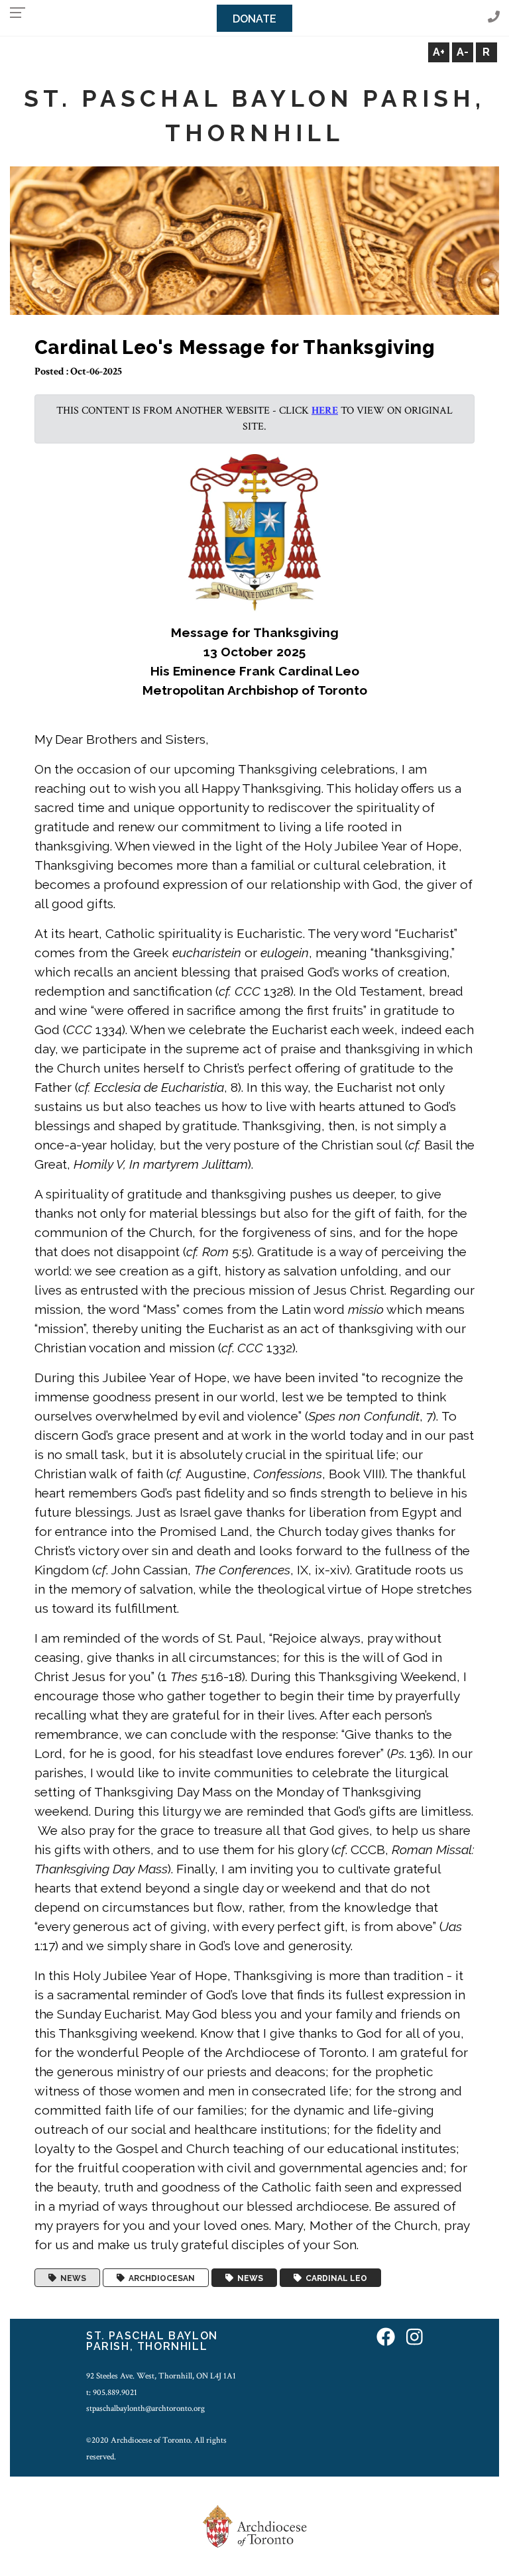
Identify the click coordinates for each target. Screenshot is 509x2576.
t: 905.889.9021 (112, 2392)
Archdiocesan (160, 2278)
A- (463, 52)
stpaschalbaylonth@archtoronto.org (145, 2408)
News (71, 2278)
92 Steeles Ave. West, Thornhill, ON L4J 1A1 (161, 2376)
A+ (439, 52)
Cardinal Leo (334, 2278)
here (325, 411)
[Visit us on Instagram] (415, 2338)
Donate (254, 19)
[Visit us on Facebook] (386, 2338)
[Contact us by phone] (494, 18)
